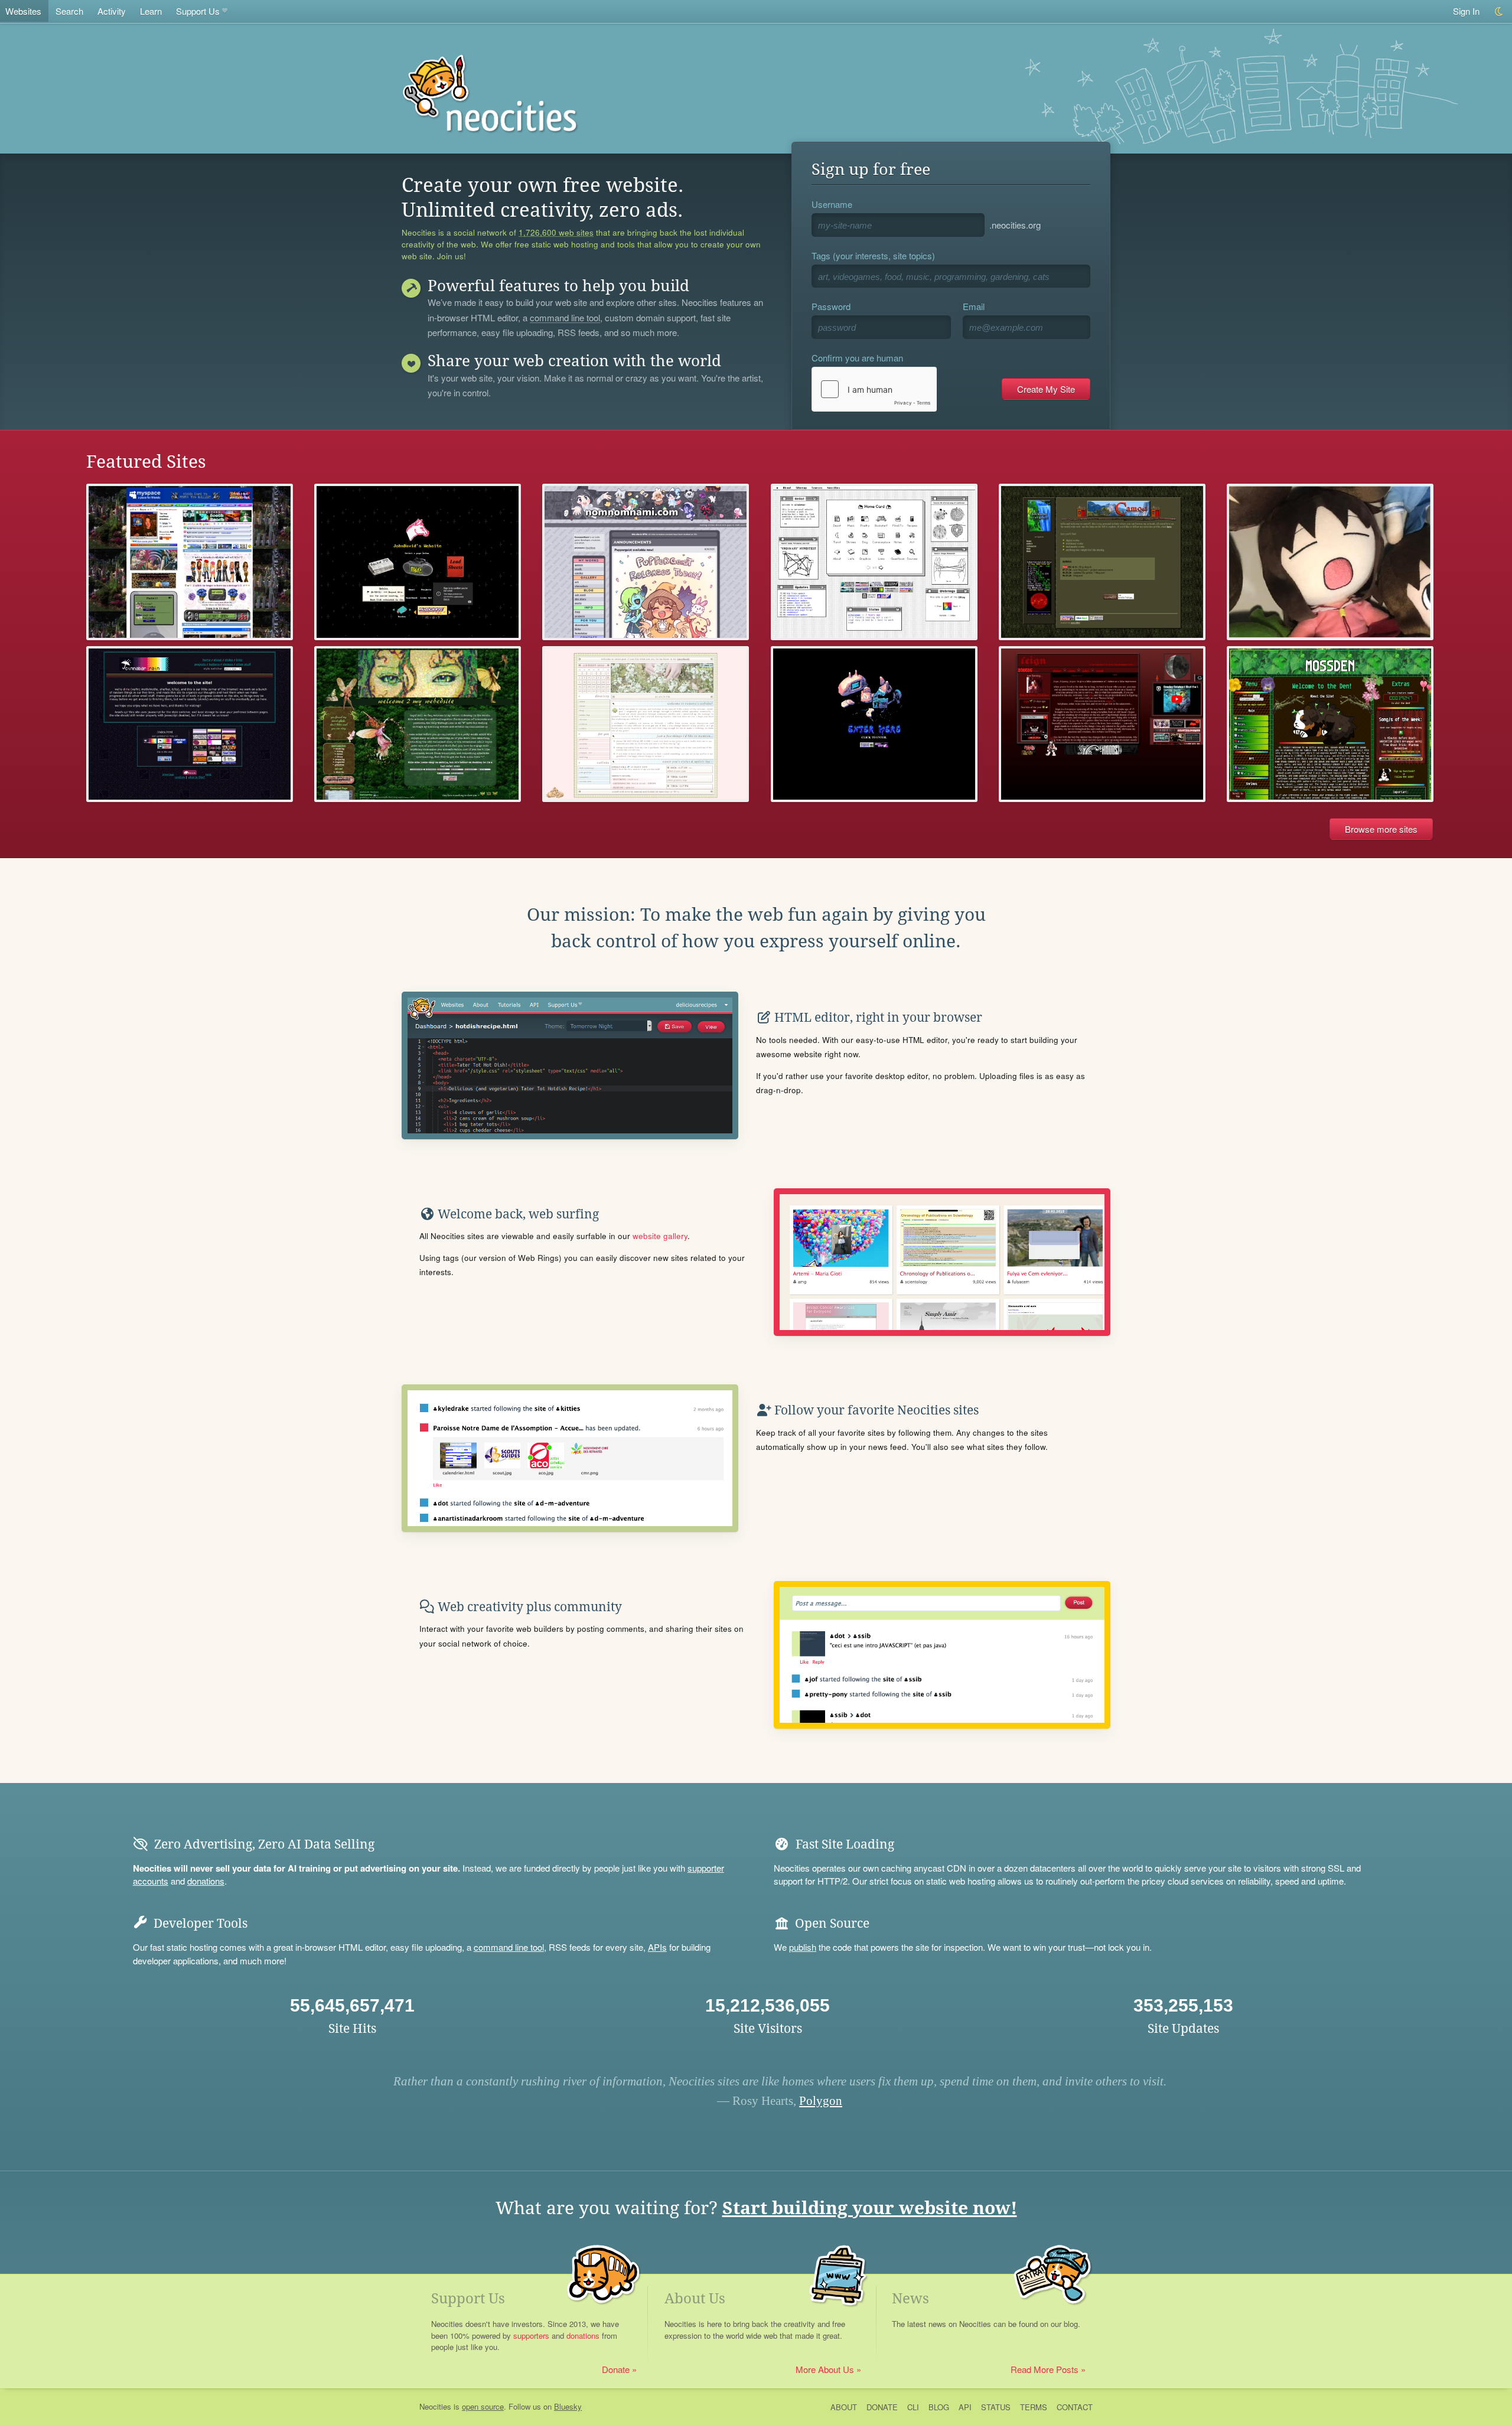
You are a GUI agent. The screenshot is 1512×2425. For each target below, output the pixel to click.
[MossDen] (1330, 724)
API (965, 2407)
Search (69, 11)
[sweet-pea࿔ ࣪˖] (646, 724)
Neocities (435, 2406)
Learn (151, 11)
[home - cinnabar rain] (190, 724)
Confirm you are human (857, 358)
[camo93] (1102, 562)
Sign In (1466, 11)
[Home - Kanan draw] (1330, 562)
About (844, 2407)
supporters (531, 2336)
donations (206, 1881)
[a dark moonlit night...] (1102, 724)
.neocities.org (1015, 225)
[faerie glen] (418, 724)
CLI (913, 2407)
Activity (112, 11)
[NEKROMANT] (874, 724)
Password (831, 306)
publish (803, 1947)
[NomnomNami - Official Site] (646, 562)
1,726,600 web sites (556, 233)
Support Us (198, 11)
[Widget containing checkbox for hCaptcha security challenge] (874, 389)
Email (974, 306)
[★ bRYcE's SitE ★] (190, 562)
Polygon (821, 2101)
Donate (616, 2369)
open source (483, 2406)
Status (996, 2407)
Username (832, 204)
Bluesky (568, 2406)
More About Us (825, 2369)
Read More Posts (1045, 2369)
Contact (1075, 2407)
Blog (939, 2407)
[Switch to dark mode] (1499, 12)
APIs (657, 1947)
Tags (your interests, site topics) (873, 255)
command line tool (565, 318)
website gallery (660, 1236)
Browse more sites (1381, 829)
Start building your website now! (870, 2208)
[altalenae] (874, 562)
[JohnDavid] (418, 562)
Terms (1034, 2407)
